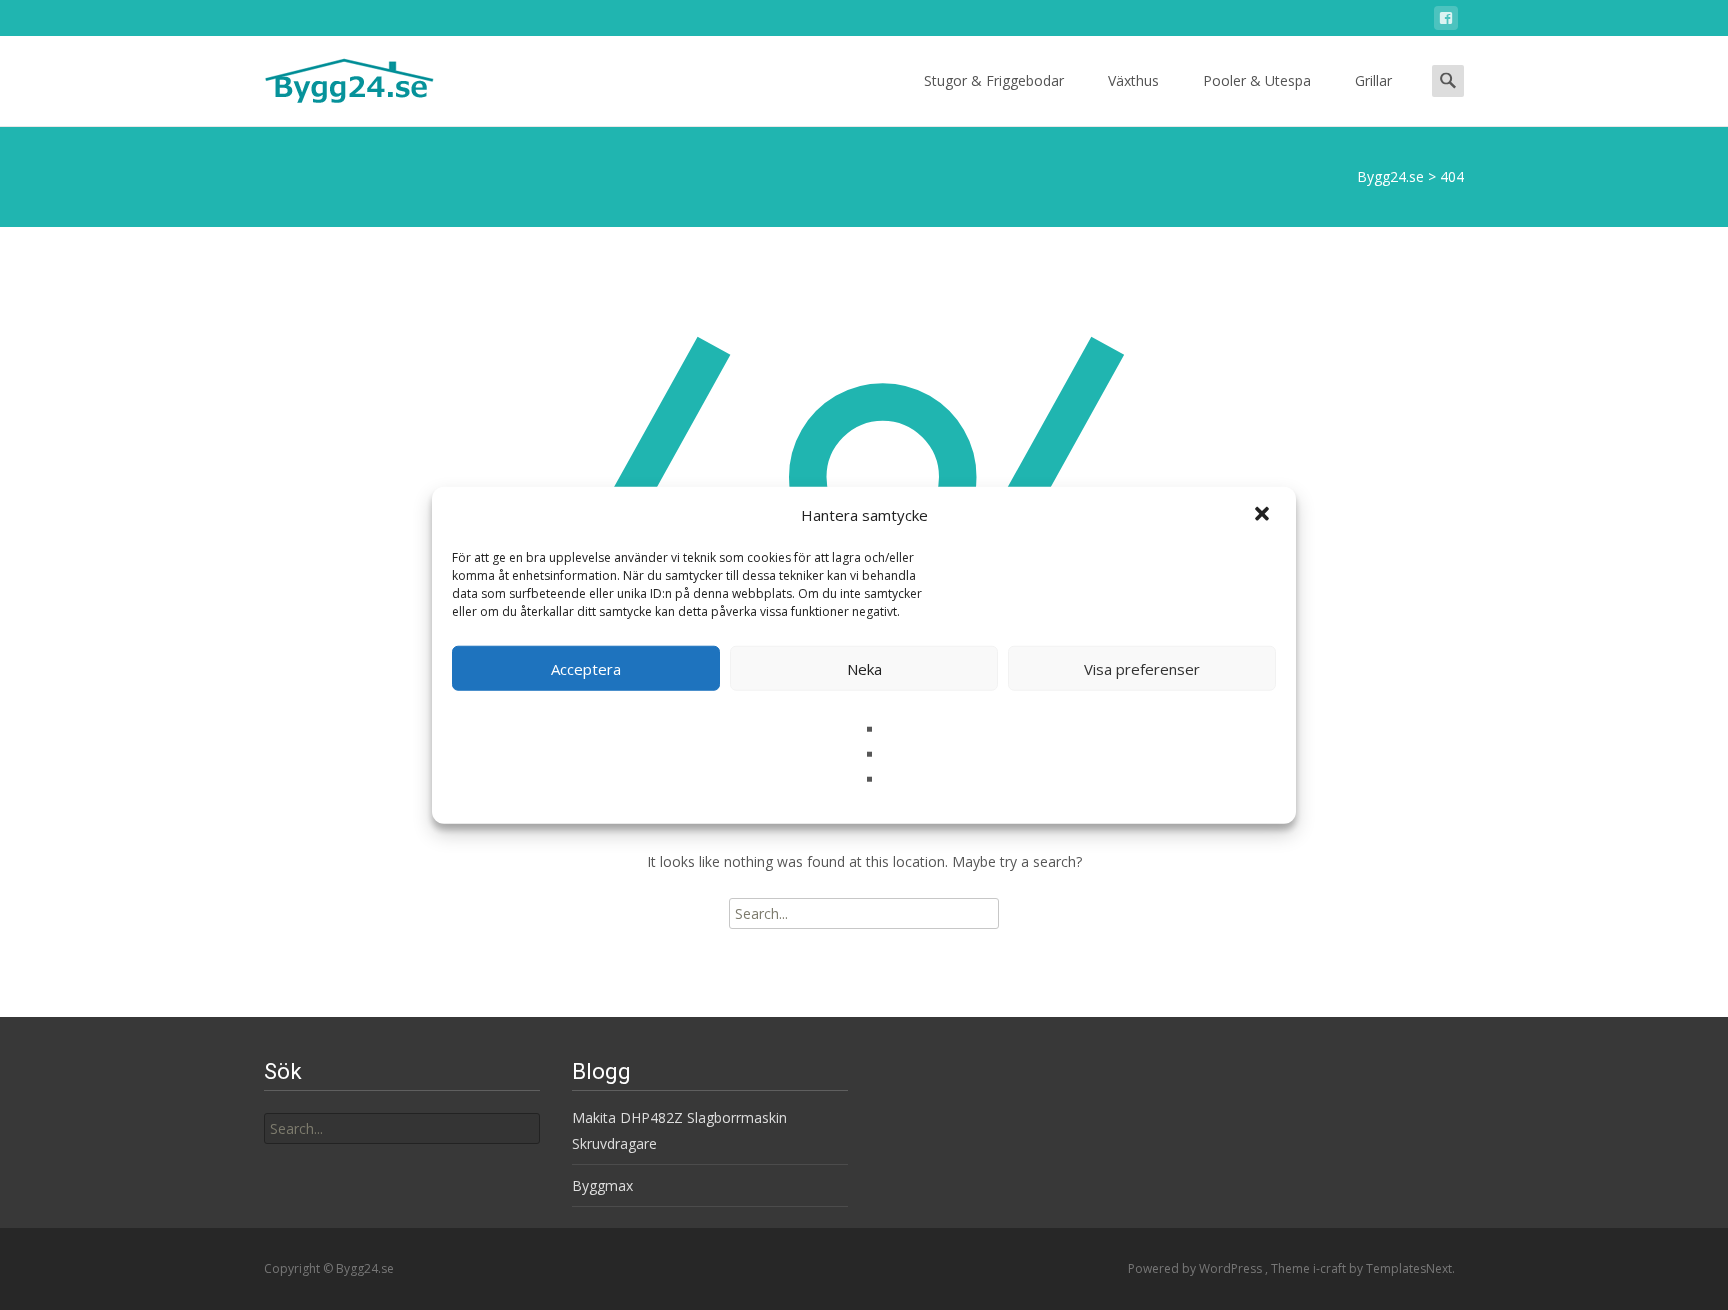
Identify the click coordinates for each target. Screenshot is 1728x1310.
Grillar (1373, 80)
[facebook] (1446, 21)
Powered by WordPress (1196, 1268)
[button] (1264, 515)
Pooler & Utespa (1257, 80)
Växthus (1133, 80)
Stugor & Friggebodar (994, 80)
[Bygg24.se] (333, 76)
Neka (864, 668)
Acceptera (586, 668)
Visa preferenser (1142, 668)
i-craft (1331, 1268)
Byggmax (602, 1185)
